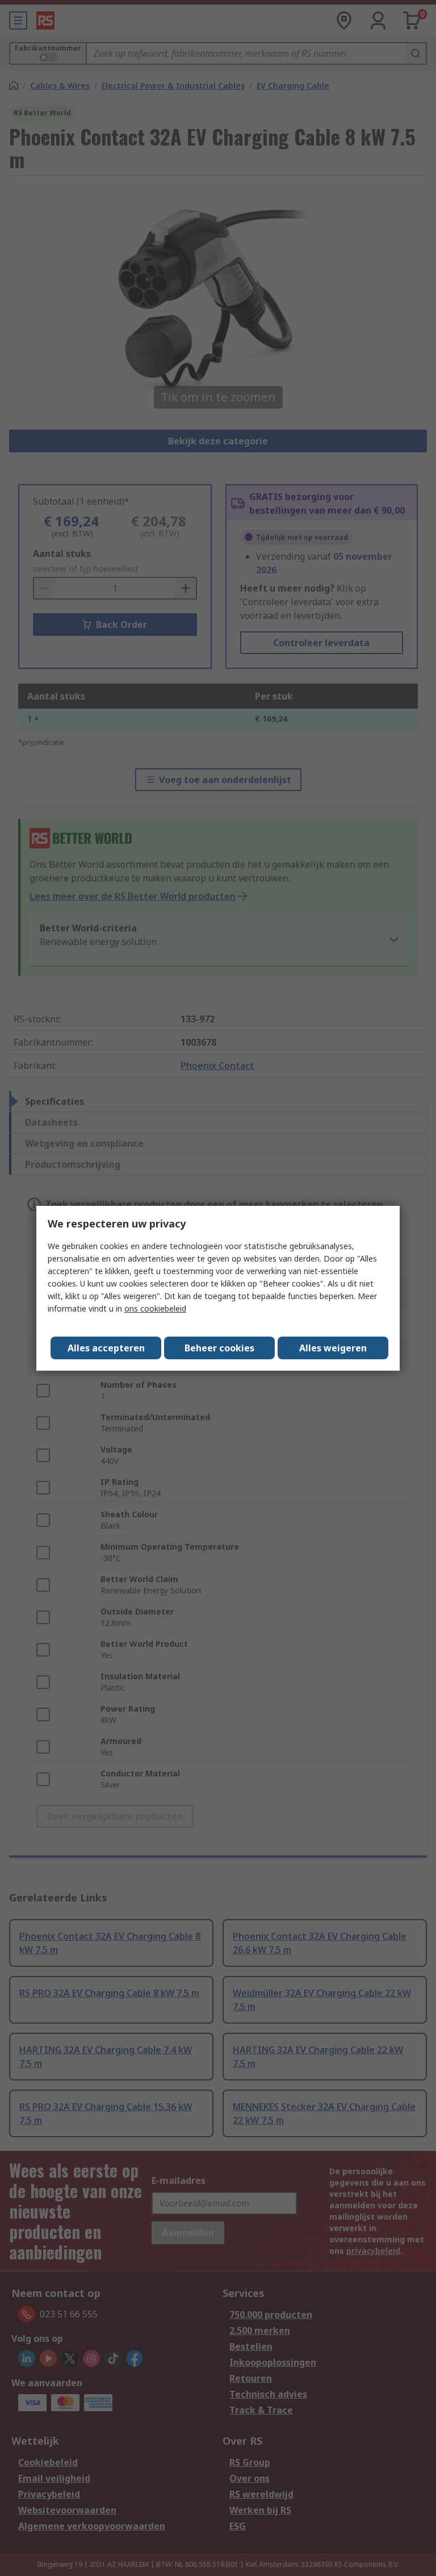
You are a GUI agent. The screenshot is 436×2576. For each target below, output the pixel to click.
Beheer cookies (219, 1348)
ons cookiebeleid (155, 1308)
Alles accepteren (106, 1348)
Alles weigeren (333, 1348)
